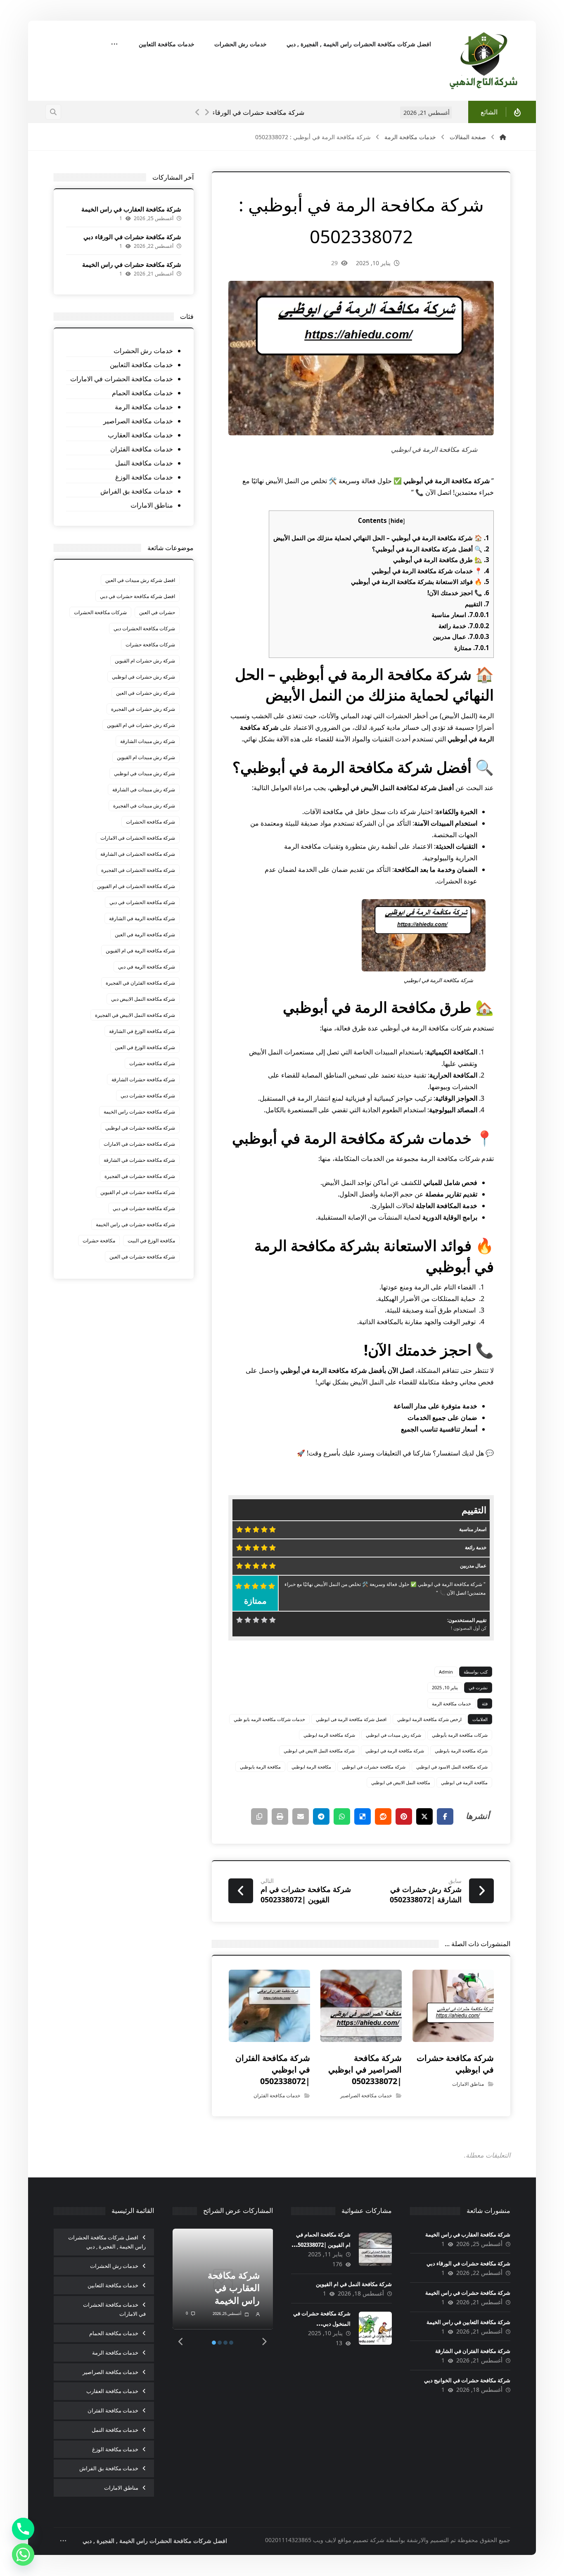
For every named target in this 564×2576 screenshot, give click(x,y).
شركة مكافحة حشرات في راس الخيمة (399, 112)
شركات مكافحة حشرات (150, 645)
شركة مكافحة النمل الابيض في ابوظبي (319, 1751)
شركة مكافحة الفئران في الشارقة (473, 2351)
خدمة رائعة (464, 626)
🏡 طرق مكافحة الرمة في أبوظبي (441, 560)
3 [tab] (225, 2343)
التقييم (477, 604)
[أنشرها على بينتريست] (404, 1816)
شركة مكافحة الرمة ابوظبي (329, 1735)
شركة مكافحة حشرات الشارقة (143, 1079)
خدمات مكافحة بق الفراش (137, 491)
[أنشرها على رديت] (383, 1816)
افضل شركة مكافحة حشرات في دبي (137, 596)
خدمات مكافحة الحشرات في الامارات (122, 379)
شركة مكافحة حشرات (152, 1063)
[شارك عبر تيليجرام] (321, 1816)
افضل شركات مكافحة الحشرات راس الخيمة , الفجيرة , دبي (107, 2242)
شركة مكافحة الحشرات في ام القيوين (136, 886)
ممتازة (472, 648)
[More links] (114, 45)
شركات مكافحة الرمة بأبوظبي (460, 1735)
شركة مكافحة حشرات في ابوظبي (374, 1767)
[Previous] (198, 112)
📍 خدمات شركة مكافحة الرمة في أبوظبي (430, 571)
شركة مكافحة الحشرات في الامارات (138, 838)
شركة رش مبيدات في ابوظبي (393, 1735)
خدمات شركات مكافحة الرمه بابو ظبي (269, 1719)
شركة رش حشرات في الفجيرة (143, 709)
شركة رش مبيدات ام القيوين (146, 757)
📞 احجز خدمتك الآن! (458, 593)
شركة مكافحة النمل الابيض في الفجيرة (135, 1015)
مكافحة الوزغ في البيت (151, 1241)
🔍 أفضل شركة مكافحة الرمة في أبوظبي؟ (431, 549)
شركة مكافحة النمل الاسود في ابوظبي (452, 1767)
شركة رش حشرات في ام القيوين (141, 725)
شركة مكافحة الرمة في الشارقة (142, 918)
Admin (446, 1672)
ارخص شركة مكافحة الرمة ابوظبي (429, 1719)
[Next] (207, 112)
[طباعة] (280, 1816)
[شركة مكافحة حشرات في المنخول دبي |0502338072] (375, 2328)
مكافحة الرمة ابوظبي (311, 1767)
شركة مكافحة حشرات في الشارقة (139, 1160)
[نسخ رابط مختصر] (259, 1816)
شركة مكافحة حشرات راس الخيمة (139, 1112)
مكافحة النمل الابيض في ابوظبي (401, 1782)
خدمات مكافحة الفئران (277, 2095)
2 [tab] (220, 2343)
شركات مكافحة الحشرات (100, 612)
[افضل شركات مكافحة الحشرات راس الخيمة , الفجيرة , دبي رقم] (484, 61)
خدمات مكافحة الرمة (451, 1703)
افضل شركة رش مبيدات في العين (140, 580)
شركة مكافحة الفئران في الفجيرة (140, 983)
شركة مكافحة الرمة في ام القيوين (140, 951)
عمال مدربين (461, 636)
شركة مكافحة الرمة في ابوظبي (395, 1751)
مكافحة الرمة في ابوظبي (464, 1782)
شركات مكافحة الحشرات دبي (144, 628)
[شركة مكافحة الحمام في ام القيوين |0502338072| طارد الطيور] (375, 2249)
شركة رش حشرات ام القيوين (145, 661)
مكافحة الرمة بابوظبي (260, 1767)
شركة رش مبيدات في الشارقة (144, 789)
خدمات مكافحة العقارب (140, 435)
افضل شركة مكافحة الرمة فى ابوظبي (351, 1719)
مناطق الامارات (468, 2084)
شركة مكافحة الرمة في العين (145, 934)
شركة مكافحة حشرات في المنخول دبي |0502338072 (322, 2324)
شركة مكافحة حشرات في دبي (144, 1208)
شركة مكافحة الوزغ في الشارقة (142, 1031)
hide (397, 521)
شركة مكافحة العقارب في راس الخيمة (131, 209)
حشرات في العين (157, 612)
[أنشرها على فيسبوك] (445, 1816)
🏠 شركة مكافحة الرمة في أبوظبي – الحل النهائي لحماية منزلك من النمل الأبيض (381, 538)
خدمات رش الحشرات (143, 351)
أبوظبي (457, 739)
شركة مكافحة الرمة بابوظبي (461, 1751)
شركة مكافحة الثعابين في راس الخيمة (468, 2322)
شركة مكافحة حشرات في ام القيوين (138, 1192)
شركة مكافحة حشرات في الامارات (139, 1144)
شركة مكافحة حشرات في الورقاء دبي (132, 237)
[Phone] (23, 2529)
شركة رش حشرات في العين (146, 693)
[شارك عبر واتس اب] (342, 1816)
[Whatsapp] (23, 2555)
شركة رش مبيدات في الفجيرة (144, 806)
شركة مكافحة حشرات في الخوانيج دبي (467, 2380)
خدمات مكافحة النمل (144, 463)
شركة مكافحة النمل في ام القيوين (354, 2284)
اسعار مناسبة (460, 615)
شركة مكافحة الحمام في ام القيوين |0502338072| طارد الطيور (321, 2245)
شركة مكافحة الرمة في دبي (147, 967)
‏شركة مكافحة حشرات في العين (142, 1257)
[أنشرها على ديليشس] (363, 1816)
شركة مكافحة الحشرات (150, 822)
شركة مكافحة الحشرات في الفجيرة (138, 870)
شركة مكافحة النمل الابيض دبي (143, 999)
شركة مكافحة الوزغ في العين (145, 1047)
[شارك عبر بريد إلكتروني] (301, 1816)
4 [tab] (231, 2343)
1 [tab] (214, 2343)
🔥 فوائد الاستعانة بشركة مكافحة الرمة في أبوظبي (420, 582)
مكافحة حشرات (99, 1241)
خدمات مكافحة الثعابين (141, 365)
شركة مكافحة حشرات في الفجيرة (140, 1176)
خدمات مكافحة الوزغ (144, 477)
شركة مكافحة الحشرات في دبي (142, 902)
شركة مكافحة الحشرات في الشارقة (138, 854)
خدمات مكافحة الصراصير (366, 2095)
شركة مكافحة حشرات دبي (148, 1096)
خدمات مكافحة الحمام (142, 393)
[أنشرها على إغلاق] (424, 1816)
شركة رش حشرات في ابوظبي (143, 677)
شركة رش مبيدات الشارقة (148, 741)
